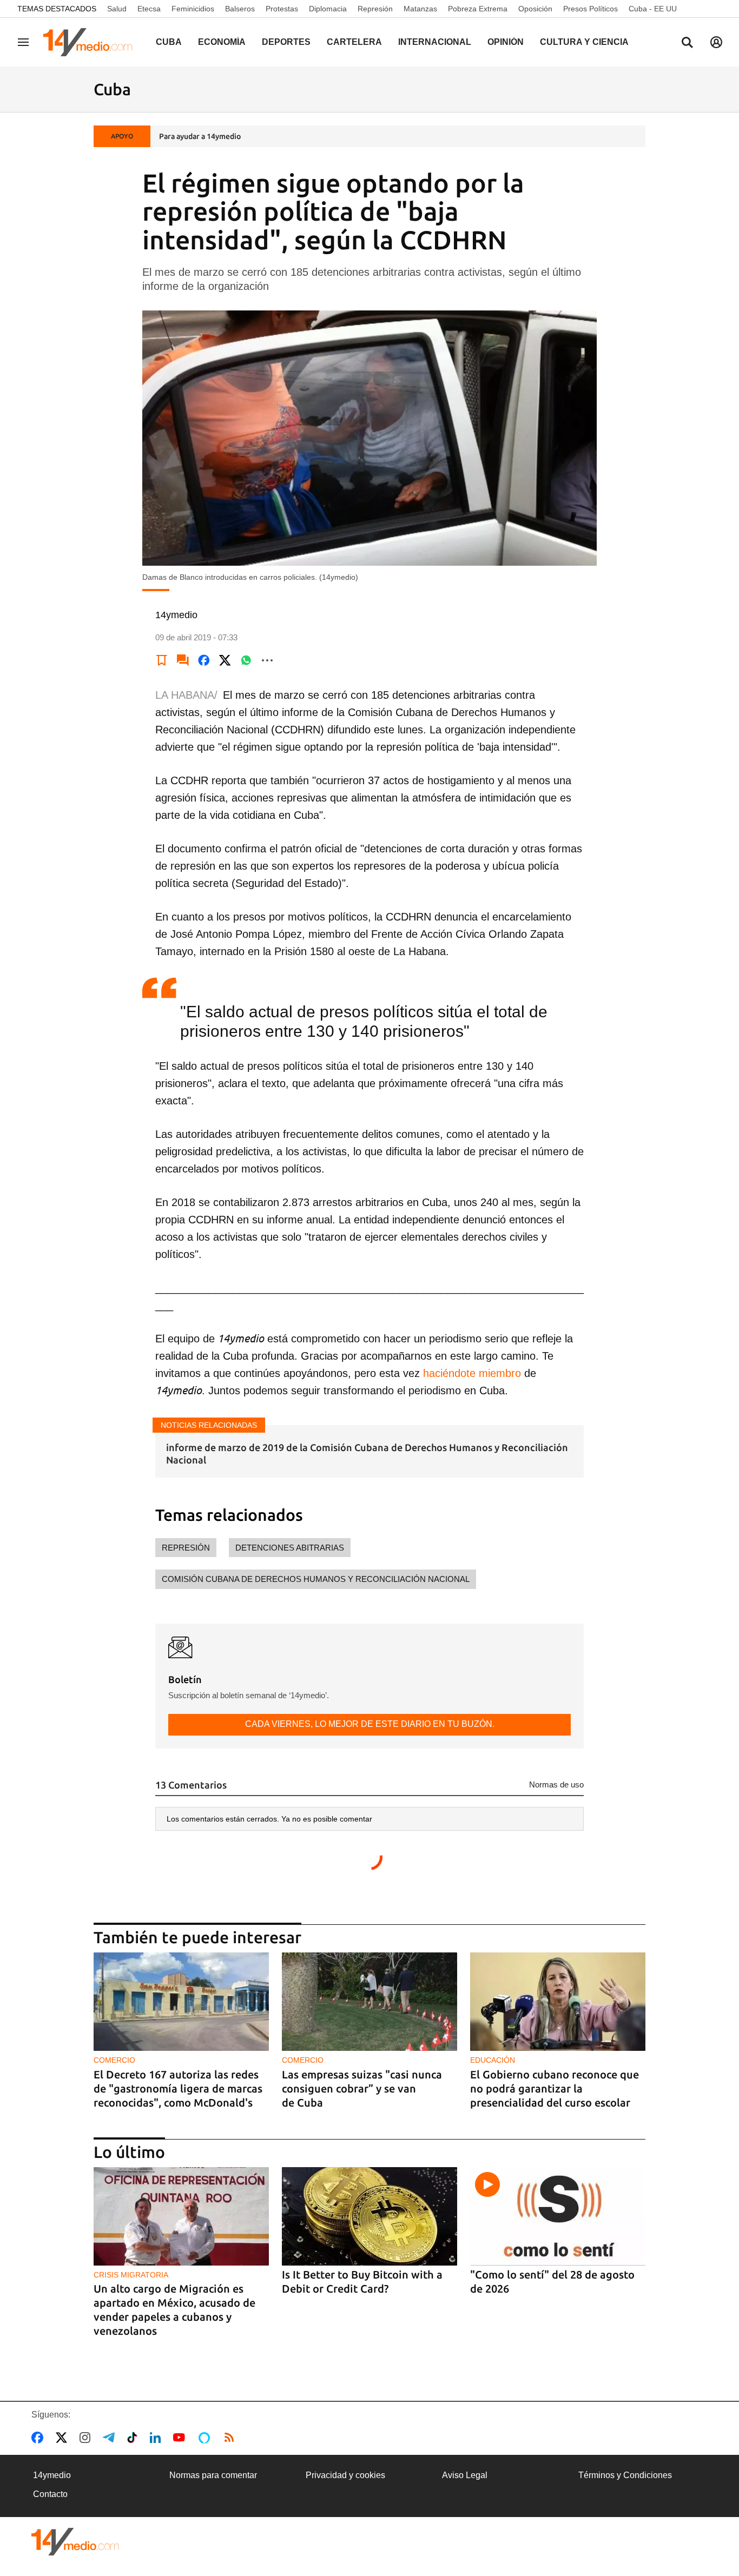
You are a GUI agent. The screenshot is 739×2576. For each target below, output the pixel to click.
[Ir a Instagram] (87, 2438)
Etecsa (149, 9)
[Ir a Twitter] (64, 2438)
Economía (222, 42)
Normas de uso (556, 1784)
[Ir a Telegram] (111, 2438)
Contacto (50, 2494)
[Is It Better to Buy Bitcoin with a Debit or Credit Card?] (369, 2217)
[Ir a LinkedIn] (157, 2438)
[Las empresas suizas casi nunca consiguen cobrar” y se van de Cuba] (369, 2002)
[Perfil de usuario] (716, 42)
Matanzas (420, 9)
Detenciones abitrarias (290, 1548)
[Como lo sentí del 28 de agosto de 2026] (558, 2217)
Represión (375, 9)
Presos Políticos (590, 9)
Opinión (506, 42)
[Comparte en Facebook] (204, 660)
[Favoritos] (162, 660)
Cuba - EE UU (653, 9)
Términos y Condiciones (625, 2475)
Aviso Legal (465, 2475)
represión (186, 1548)
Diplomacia (328, 9)
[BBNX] (75, 2542)
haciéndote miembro (470, 1373)
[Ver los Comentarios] (183, 660)
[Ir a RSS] (232, 2438)
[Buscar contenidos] (687, 43)
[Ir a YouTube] (181, 2438)
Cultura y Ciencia (584, 42)
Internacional (435, 42)
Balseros (240, 9)
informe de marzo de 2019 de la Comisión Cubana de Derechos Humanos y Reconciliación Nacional (367, 1453)
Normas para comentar (213, 2475)
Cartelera (354, 42)
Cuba (169, 42)
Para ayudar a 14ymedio (200, 136)
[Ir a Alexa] (206, 2438)
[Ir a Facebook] (39, 2438)
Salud (117, 9)
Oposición (535, 9)
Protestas (282, 9)
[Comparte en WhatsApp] (246, 660)
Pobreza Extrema (478, 9)
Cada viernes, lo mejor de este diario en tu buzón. (370, 1724)
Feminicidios (193, 9)
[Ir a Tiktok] (134, 2438)
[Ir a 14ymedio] (91, 42)
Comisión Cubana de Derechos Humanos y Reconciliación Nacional (316, 1579)
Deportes (286, 42)
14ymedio (52, 2475)
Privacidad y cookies (345, 2475)
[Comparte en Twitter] (225, 660)
